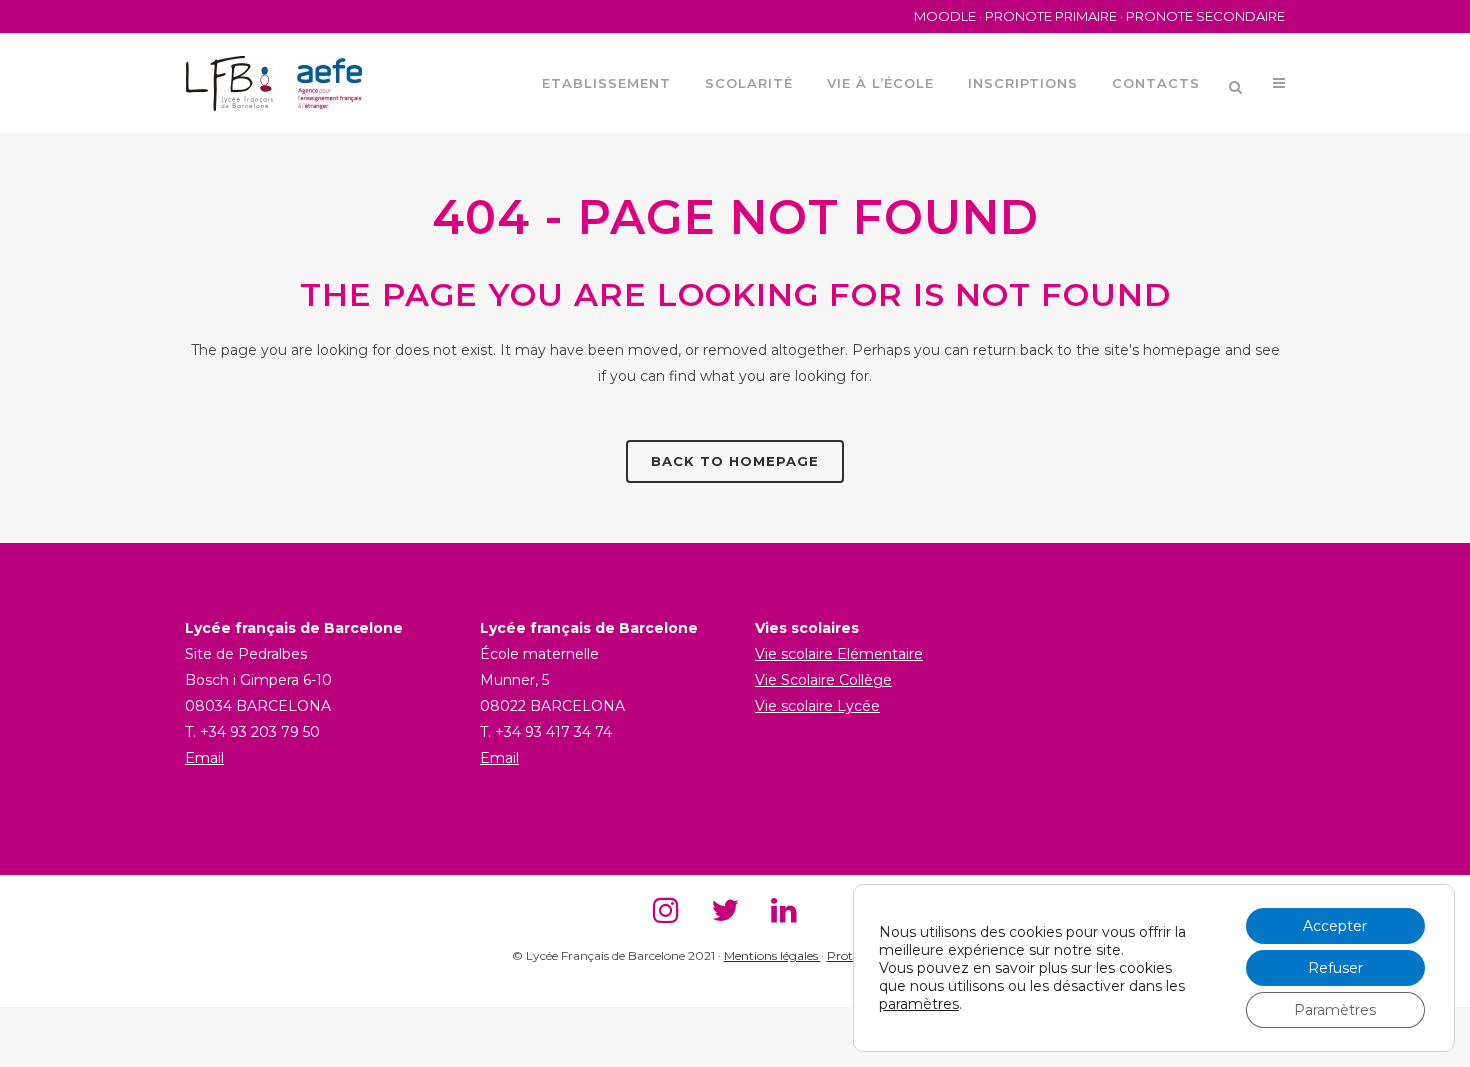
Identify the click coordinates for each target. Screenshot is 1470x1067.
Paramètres (1335, 1010)
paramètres (919, 1004)
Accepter (1335, 926)
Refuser (1335, 968)
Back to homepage (735, 461)
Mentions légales (772, 955)
